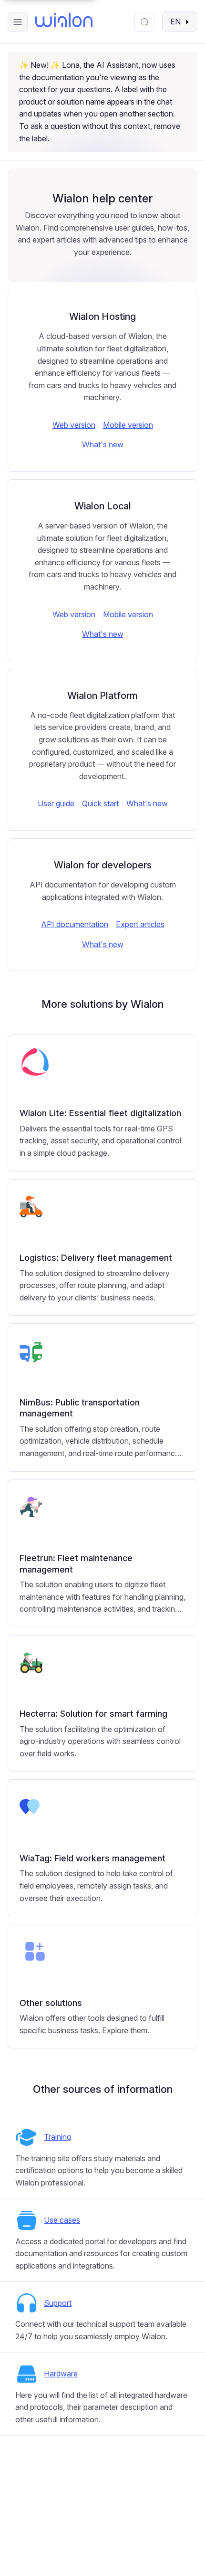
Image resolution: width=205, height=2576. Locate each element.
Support (58, 2303)
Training (57, 2137)
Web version (74, 425)
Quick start (100, 803)
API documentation (75, 924)
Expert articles (140, 924)
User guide (56, 803)
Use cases (62, 2220)
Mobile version (128, 425)
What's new (103, 444)
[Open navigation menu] (18, 22)
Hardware (61, 2374)
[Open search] (144, 22)
